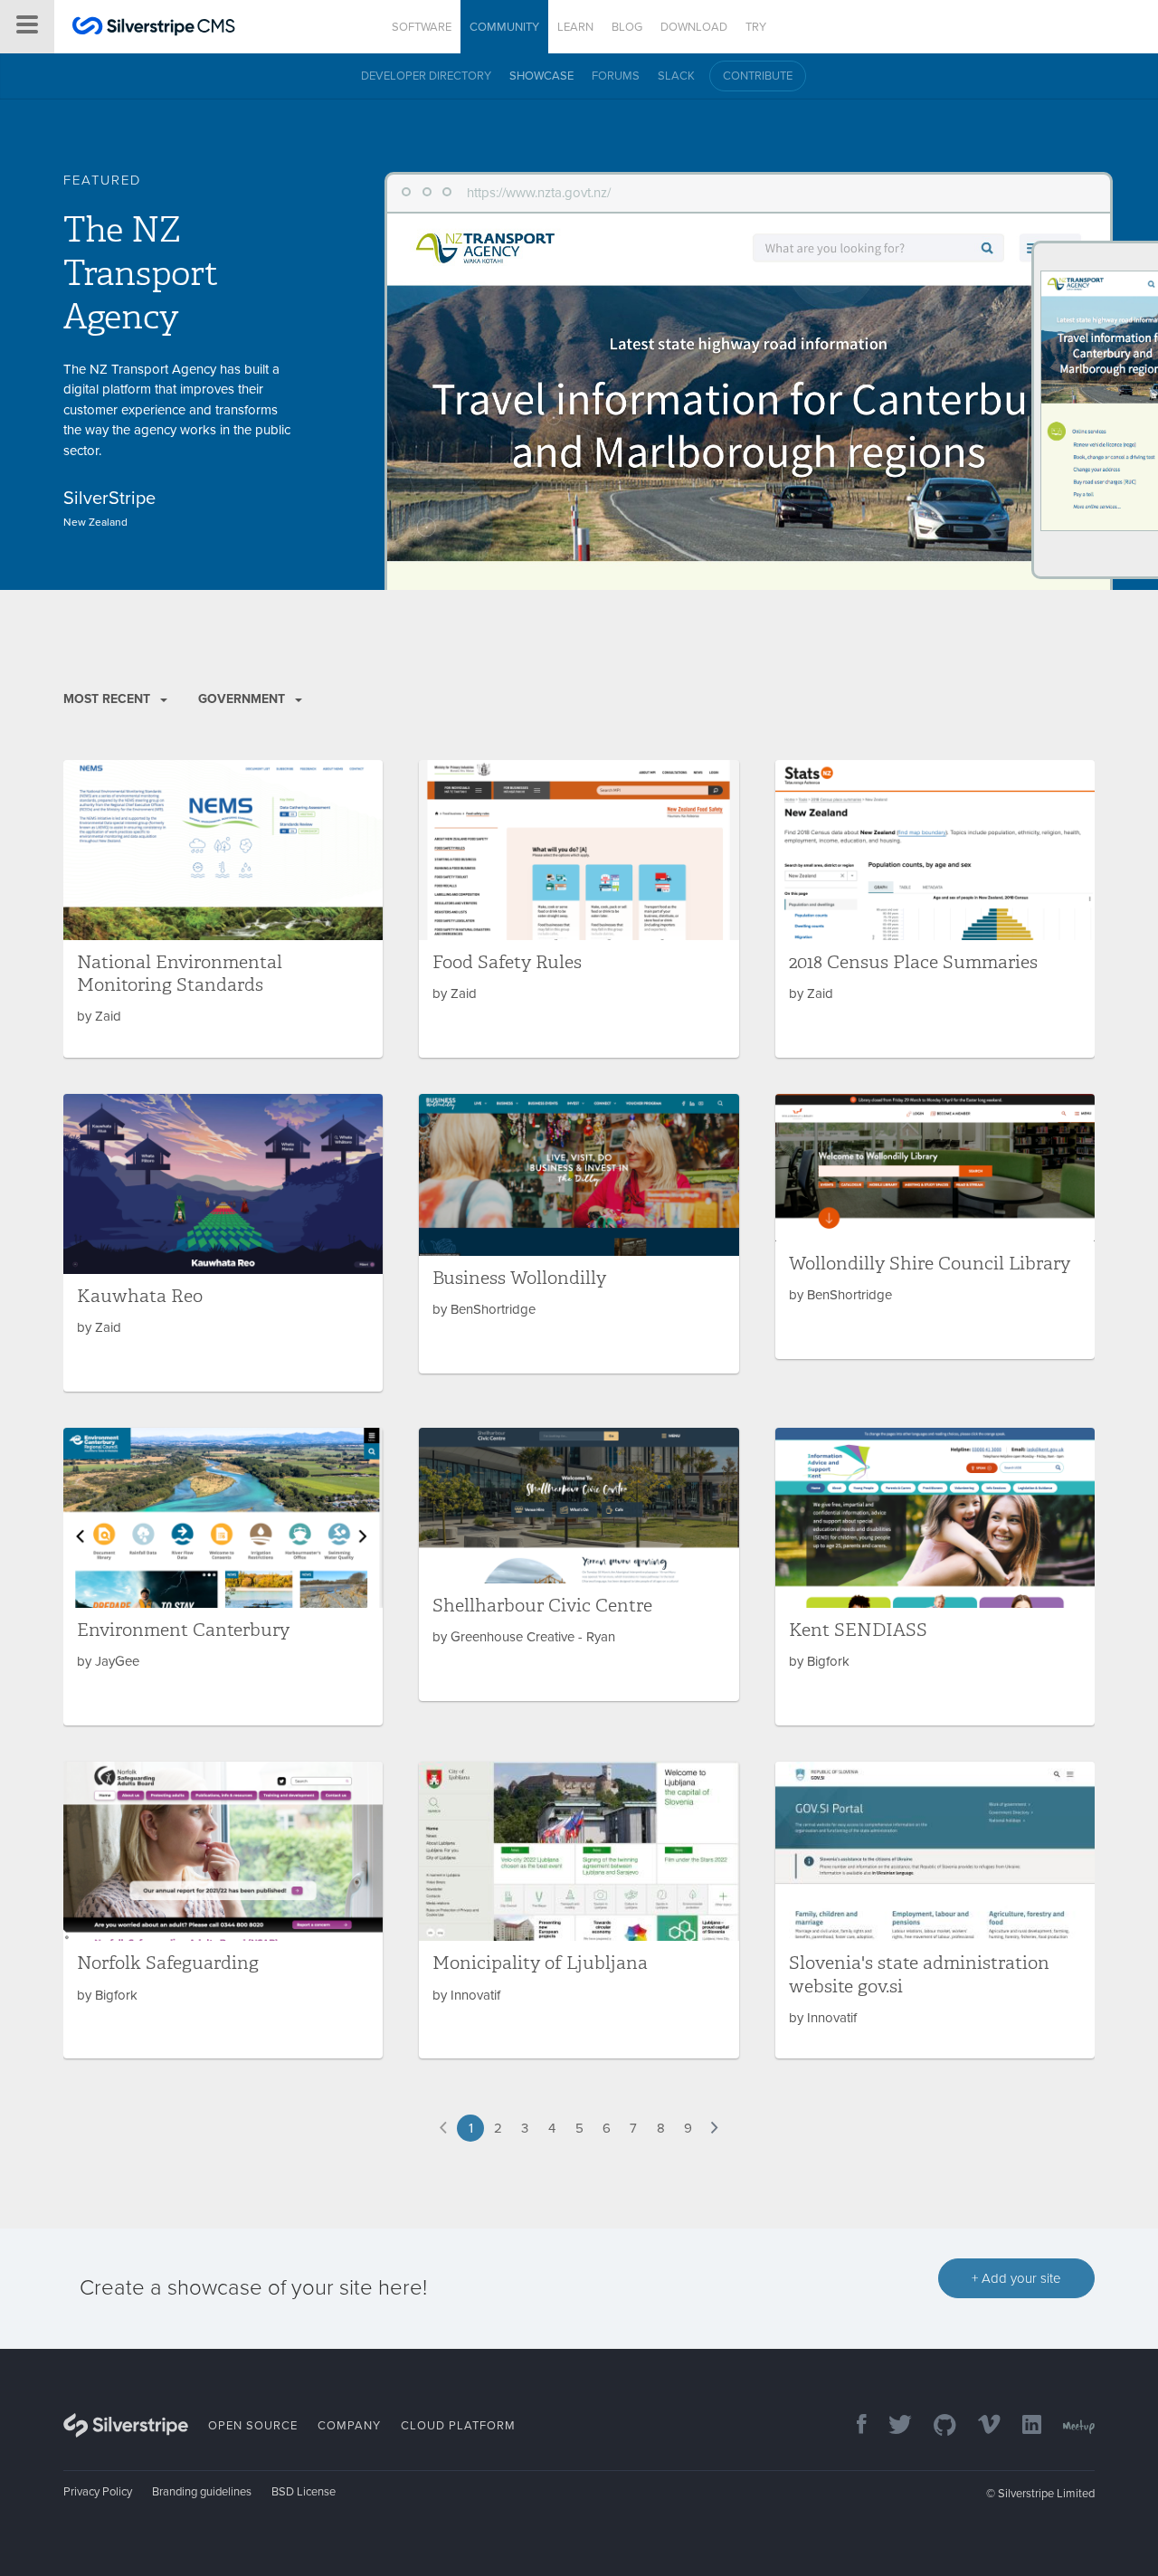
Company (349, 2426)
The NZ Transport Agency (140, 273)
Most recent (109, 699)
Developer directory (426, 76)
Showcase (541, 76)
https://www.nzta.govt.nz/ (539, 193)
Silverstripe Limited (1046, 2494)
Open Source (253, 2426)
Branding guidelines (202, 2492)
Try (756, 27)
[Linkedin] (1023, 2426)
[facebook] (853, 2426)
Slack (676, 76)
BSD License (304, 2492)
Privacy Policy (98, 2492)
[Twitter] (891, 2426)
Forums (616, 76)
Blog (627, 27)
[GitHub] (936, 2426)
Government (243, 699)
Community (504, 27)
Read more (223, 909)
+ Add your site (1016, 2278)
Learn (575, 27)
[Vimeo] (980, 2426)
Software (422, 27)
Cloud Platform (458, 2426)
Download (694, 27)
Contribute (758, 76)
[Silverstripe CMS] (154, 29)
